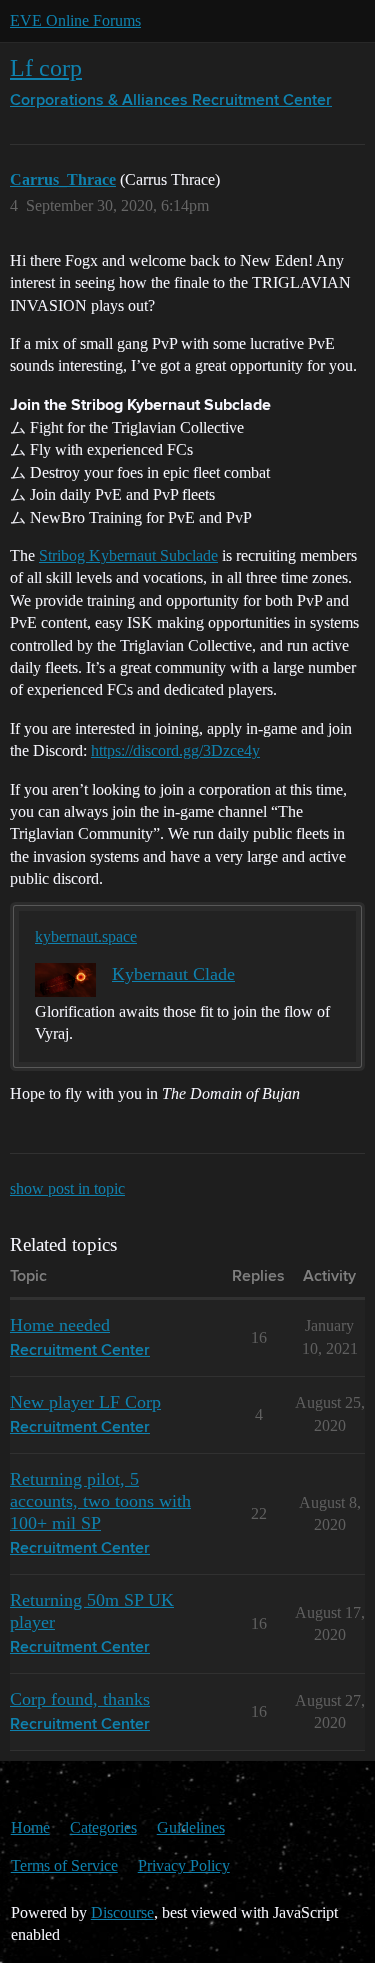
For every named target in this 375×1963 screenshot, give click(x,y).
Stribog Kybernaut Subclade (128, 555)
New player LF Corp (85, 1402)
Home (30, 1827)
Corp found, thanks (80, 1699)
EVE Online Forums (75, 20)
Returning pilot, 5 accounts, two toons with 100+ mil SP (100, 1501)
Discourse (122, 1912)
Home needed (60, 1325)
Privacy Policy (184, 1865)
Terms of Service (64, 1865)
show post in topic (67, 1188)
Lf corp (46, 67)
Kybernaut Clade (173, 974)
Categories (103, 1827)
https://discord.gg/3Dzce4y (175, 750)
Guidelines (191, 1827)
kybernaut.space (86, 936)
